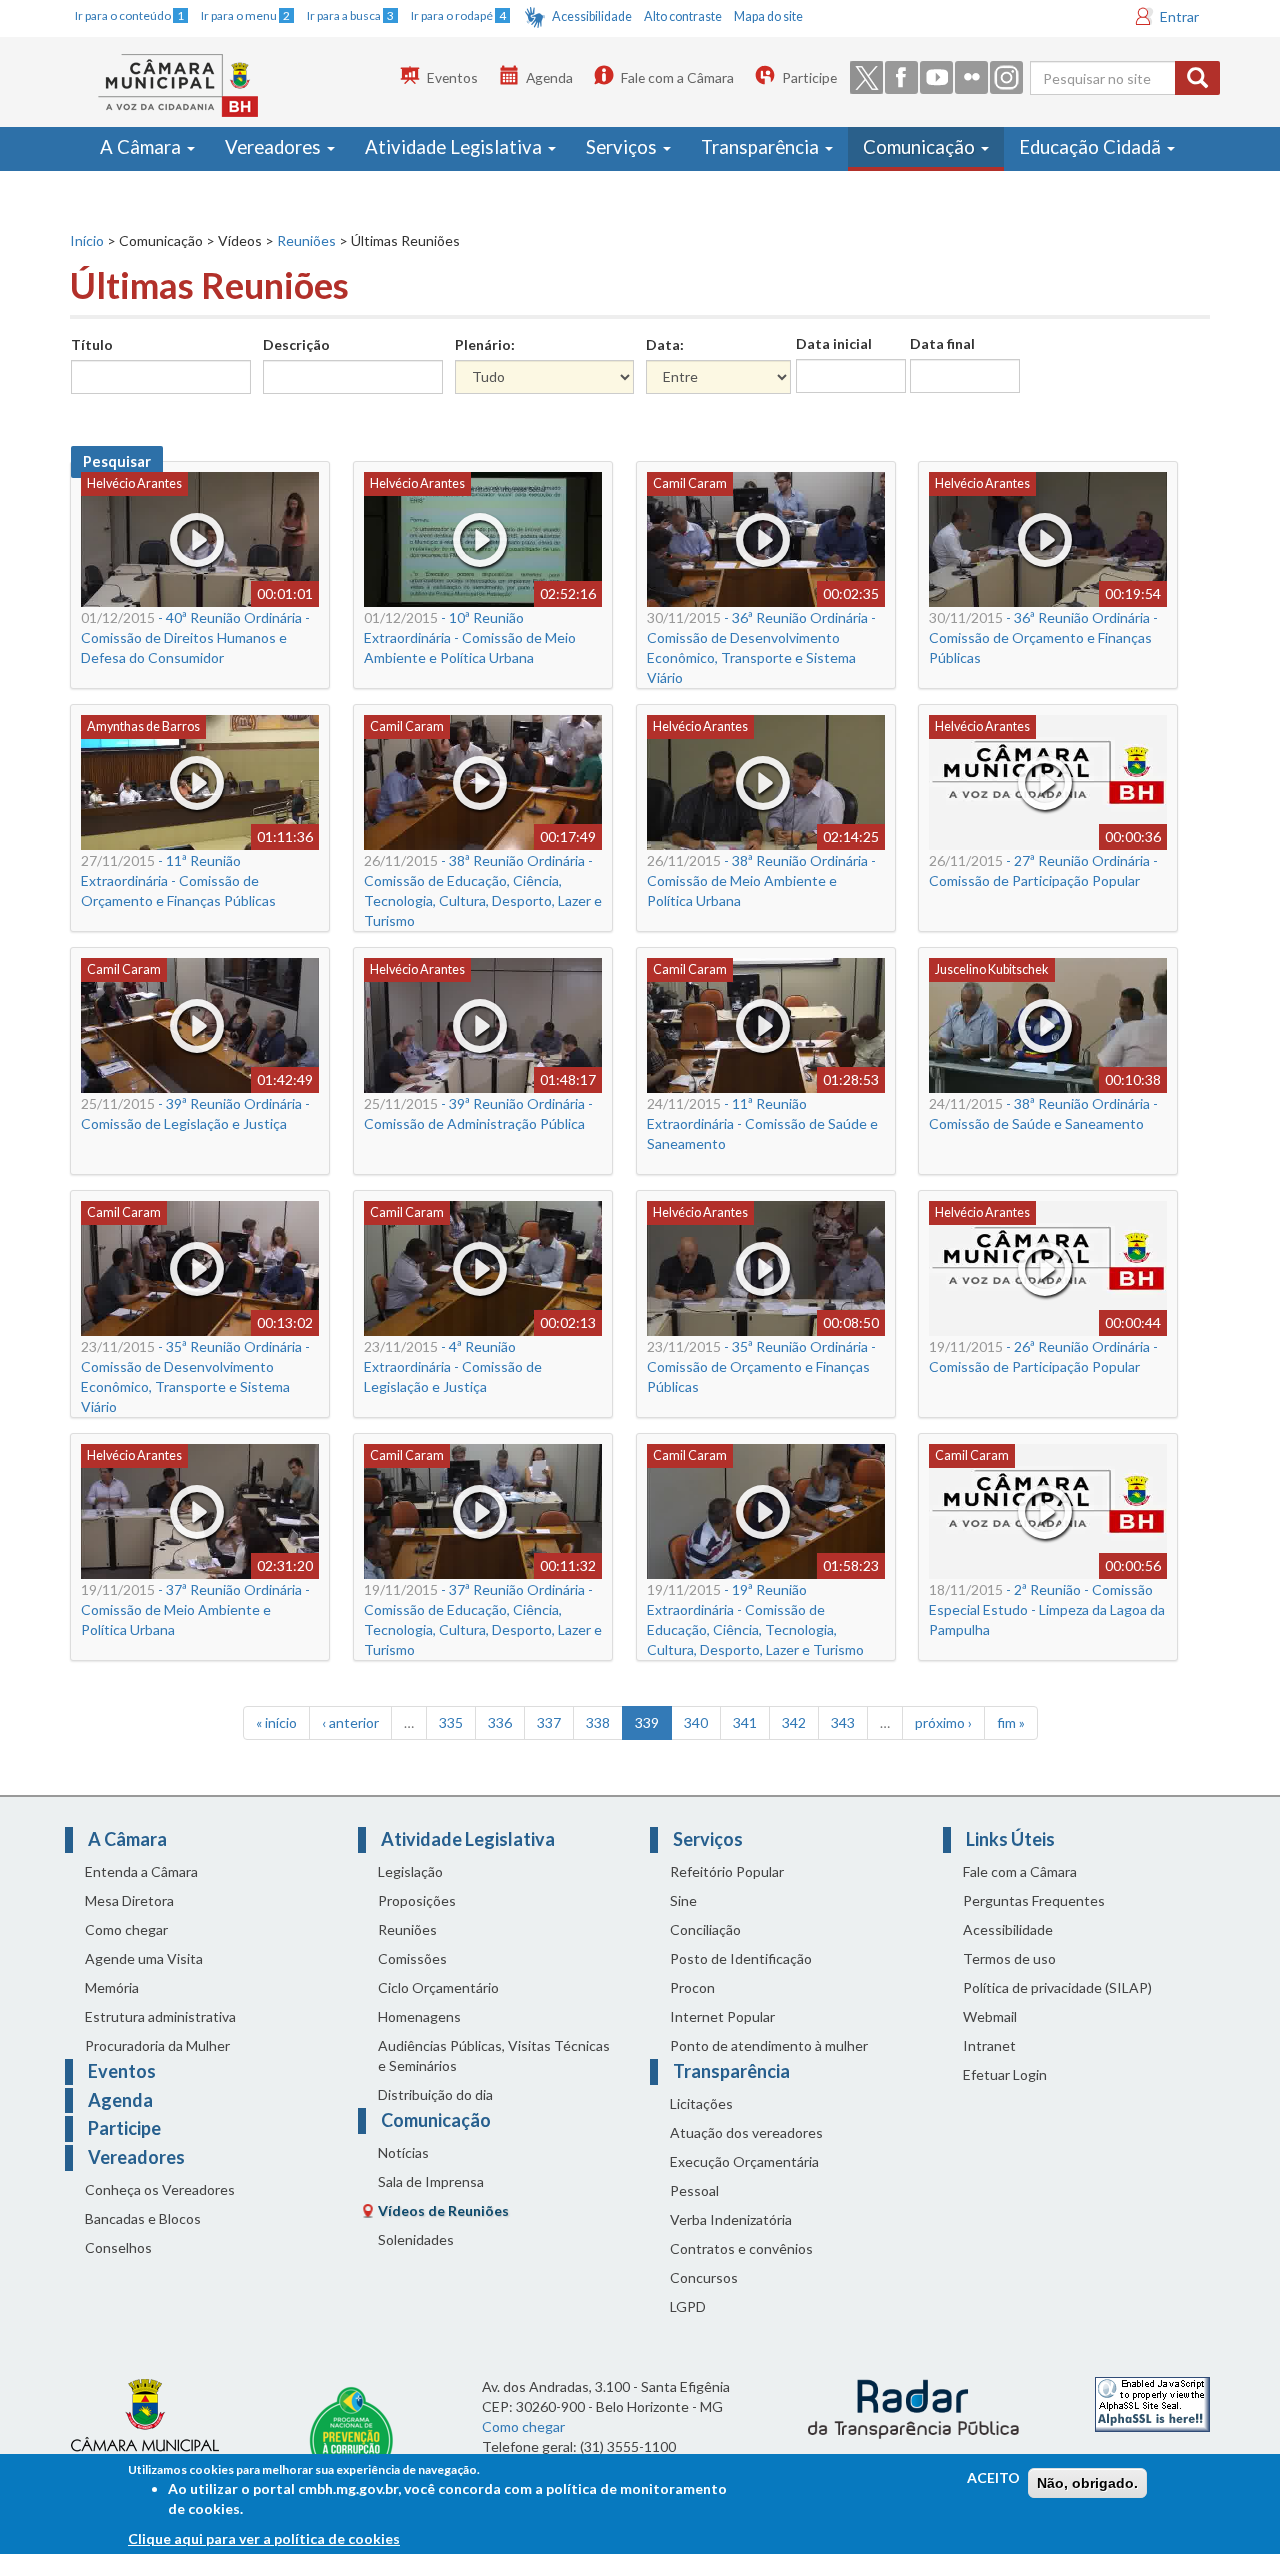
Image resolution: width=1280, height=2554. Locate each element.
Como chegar (126, 1929)
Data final (942, 343)
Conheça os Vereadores (160, 2189)
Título (92, 344)
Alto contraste (683, 16)
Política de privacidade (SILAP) (1057, 1987)
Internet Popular (722, 2016)
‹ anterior (350, 1722)
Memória (112, 1987)
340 (696, 1722)
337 (549, 1722)
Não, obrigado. (1087, 2483)
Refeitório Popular (727, 1871)
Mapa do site (768, 16)
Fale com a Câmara (677, 77)
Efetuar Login (1005, 2074)
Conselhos (118, 2247)
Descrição (296, 344)
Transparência (762, 147)
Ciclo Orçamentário (438, 1987)
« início (276, 1722)
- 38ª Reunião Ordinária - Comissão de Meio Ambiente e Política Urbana (761, 880)
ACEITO (993, 2477)
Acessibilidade (592, 16)
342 (794, 1722)
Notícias (403, 2152)
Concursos (704, 2277)
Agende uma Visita (144, 1958)
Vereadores (275, 147)
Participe (809, 77)
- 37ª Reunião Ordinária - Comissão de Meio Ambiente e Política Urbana (195, 1609)
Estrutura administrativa (160, 2016)
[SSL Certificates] (1152, 2402)
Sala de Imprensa (431, 2181)
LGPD (688, 2306)
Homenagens (419, 2016)
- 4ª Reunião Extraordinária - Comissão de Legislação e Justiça (453, 1366)
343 (843, 1722)
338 (598, 1722)
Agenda (549, 77)
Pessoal (694, 2190)
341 (745, 1722)
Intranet (989, 2045)
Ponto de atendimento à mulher (769, 2045)
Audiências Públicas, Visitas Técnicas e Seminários (494, 2055)
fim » (1011, 1722)
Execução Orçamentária (744, 2161)
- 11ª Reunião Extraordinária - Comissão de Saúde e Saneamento (762, 1123)
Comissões (412, 1958)
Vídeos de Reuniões (443, 2210)
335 (451, 1722)
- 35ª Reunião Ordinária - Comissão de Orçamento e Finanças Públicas (761, 1366)
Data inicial (834, 343)
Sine (683, 1900)
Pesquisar (117, 461)
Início (87, 240)
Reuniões (306, 240)
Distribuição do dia (435, 2094)
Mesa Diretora (129, 1900)
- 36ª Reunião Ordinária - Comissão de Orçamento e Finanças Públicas (1043, 637)
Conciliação (705, 1929)
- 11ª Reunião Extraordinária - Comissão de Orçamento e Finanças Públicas (178, 880)
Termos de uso (1009, 1958)
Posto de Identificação (741, 1958)
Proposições (417, 1900)
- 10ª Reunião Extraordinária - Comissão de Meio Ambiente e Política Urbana (470, 637)
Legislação (410, 1871)
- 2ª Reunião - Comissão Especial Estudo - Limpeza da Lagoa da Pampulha (1047, 1609)
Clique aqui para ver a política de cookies (264, 2538)
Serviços (623, 147)
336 (500, 1722)
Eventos (452, 77)
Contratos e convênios (741, 2248)
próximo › (943, 1722)
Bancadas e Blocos (143, 2218)
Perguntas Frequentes (1034, 1900)
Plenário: (485, 344)
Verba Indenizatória (731, 2219)
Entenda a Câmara (141, 1871)
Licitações (701, 2103)
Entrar (1179, 16)
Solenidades (416, 2239)
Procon (692, 1987)
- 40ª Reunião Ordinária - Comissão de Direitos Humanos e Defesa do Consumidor (195, 637)
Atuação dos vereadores (746, 2132)
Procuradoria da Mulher (157, 2045)
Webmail (990, 2016)
